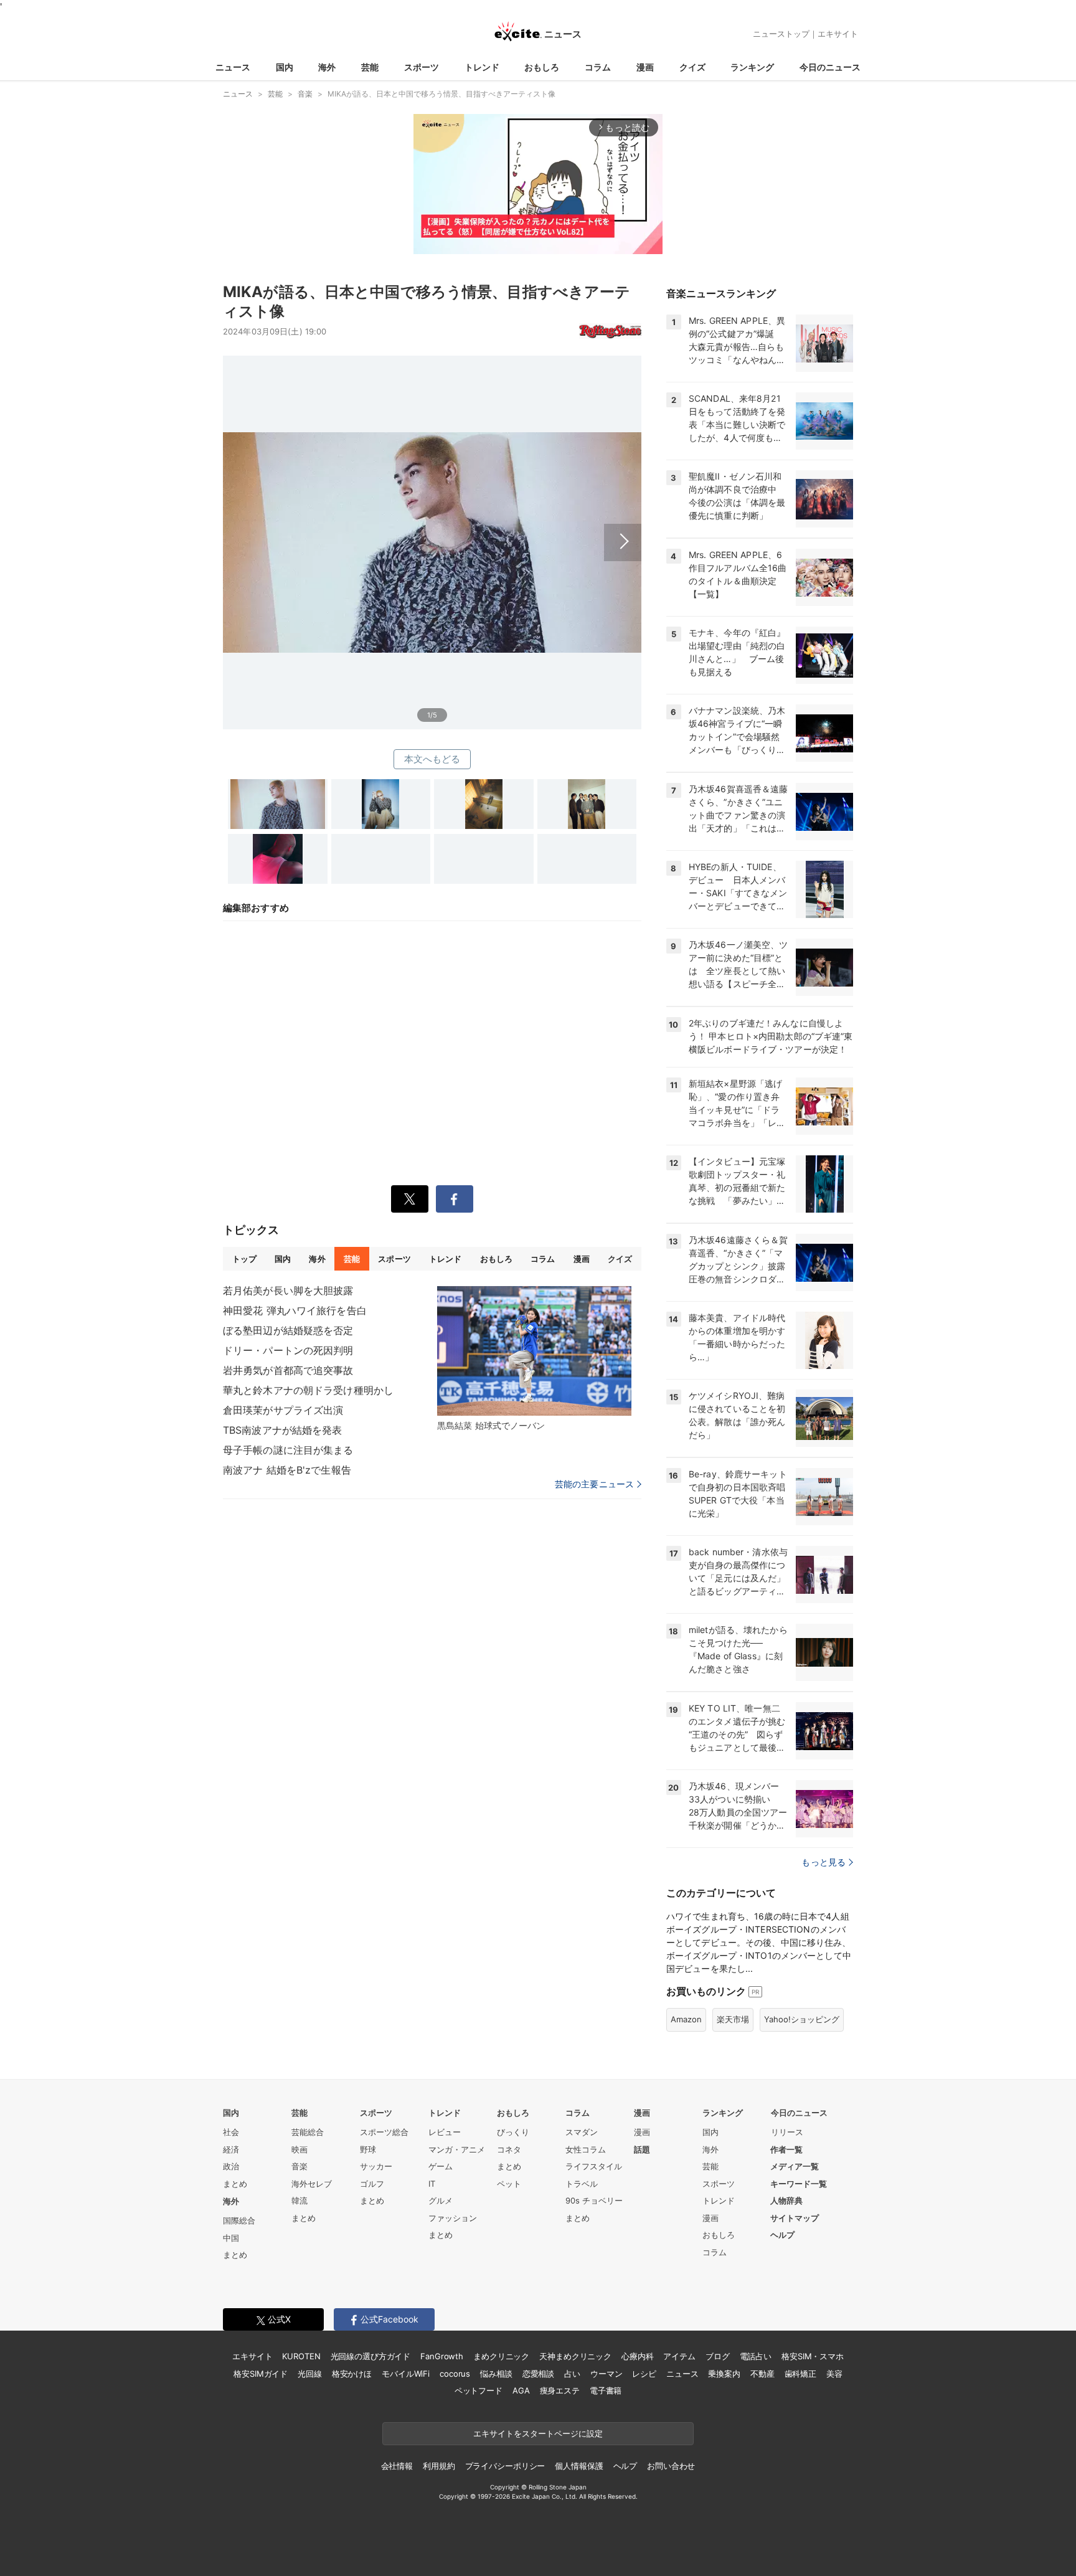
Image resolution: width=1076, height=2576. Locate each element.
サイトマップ (795, 2218)
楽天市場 (733, 2019)
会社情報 (397, 2466)
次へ (432, 528)
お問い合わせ (671, 2466)
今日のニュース (830, 67)
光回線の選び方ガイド (371, 2356)
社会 (231, 2132)
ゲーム (441, 2166)
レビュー (445, 2132)
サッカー (376, 2166)
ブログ (718, 2356)
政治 (231, 2166)
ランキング (752, 67)
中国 (231, 2238)
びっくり (513, 2132)
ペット (509, 2184)
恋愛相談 (538, 2374)
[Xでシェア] (410, 1199)
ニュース (233, 67)
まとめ (235, 2184)
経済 (231, 2149)
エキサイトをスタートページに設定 (538, 2433)
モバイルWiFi (406, 2374)
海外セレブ (312, 2184)
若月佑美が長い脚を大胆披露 (288, 1290)
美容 (834, 2374)
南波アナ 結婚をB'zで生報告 (287, 1470)
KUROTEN (301, 2356)
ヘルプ (782, 2235)
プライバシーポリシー (505, 2466)
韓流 (300, 2200)
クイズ (692, 67)
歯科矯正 (800, 2374)
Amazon (686, 2019)
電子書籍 (606, 2390)
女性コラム (586, 2149)
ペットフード (479, 2390)
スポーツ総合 (384, 2132)
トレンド (482, 67)
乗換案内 (724, 2374)
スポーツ (422, 67)
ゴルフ (372, 2184)
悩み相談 (496, 2374)
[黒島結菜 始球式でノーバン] (534, 1351)
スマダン (582, 2132)
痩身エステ (560, 2390)
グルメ (441, 2200)
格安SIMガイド (261, 2374)
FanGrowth (442, 2356)
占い (572, 2374)
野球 (368, 2149)
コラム (598, 67)
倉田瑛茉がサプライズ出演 (283, 1410)
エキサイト (838, 34)
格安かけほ (352, 2374)
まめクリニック (501, 2356)
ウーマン (606, 2374)
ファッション (453, 2218)
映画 (300, 2149)
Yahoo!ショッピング (802, 2019)
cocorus (455, 2374)
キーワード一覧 (799, 2184)
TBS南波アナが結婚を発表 (283, 1430)
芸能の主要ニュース (594, 1484)
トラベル (582, 2184)
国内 (285, 67)
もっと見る (824, 1862)
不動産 (762, 2374)
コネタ (509, 2149)
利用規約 (439, 2466)
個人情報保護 (579, 2466)
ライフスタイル (594, 2166)
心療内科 (637, 2356)
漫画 (645, 67)
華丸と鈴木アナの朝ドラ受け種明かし (308, 1390)
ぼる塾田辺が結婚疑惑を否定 (288, 1330)
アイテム (679, 2356)
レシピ (644, 2374)
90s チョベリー (594, 2200)
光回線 (310, 2374)
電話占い (756, 2356)
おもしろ (542, 67)
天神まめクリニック (575, 2356)
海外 (327, 67)
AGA (521, 2390)
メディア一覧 (795, 2166)
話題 (642, 2149)
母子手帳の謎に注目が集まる (288, 1450)
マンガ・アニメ (457, 2149)
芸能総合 (308, 2132)
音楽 (300, 2166)
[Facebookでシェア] (455, 1199)
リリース (787, 2132)
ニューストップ (781, 34)
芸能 (370, 67)
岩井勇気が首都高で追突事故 (288, 1370)
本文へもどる (432, 759)
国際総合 (239, 2220)
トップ (244, 1259)
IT (432, 2184)
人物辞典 (786, 2200)
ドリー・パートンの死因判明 (288, 1350)
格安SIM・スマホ (813, 2356)
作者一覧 (786, 2149)
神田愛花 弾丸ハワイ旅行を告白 (295, 1310)
